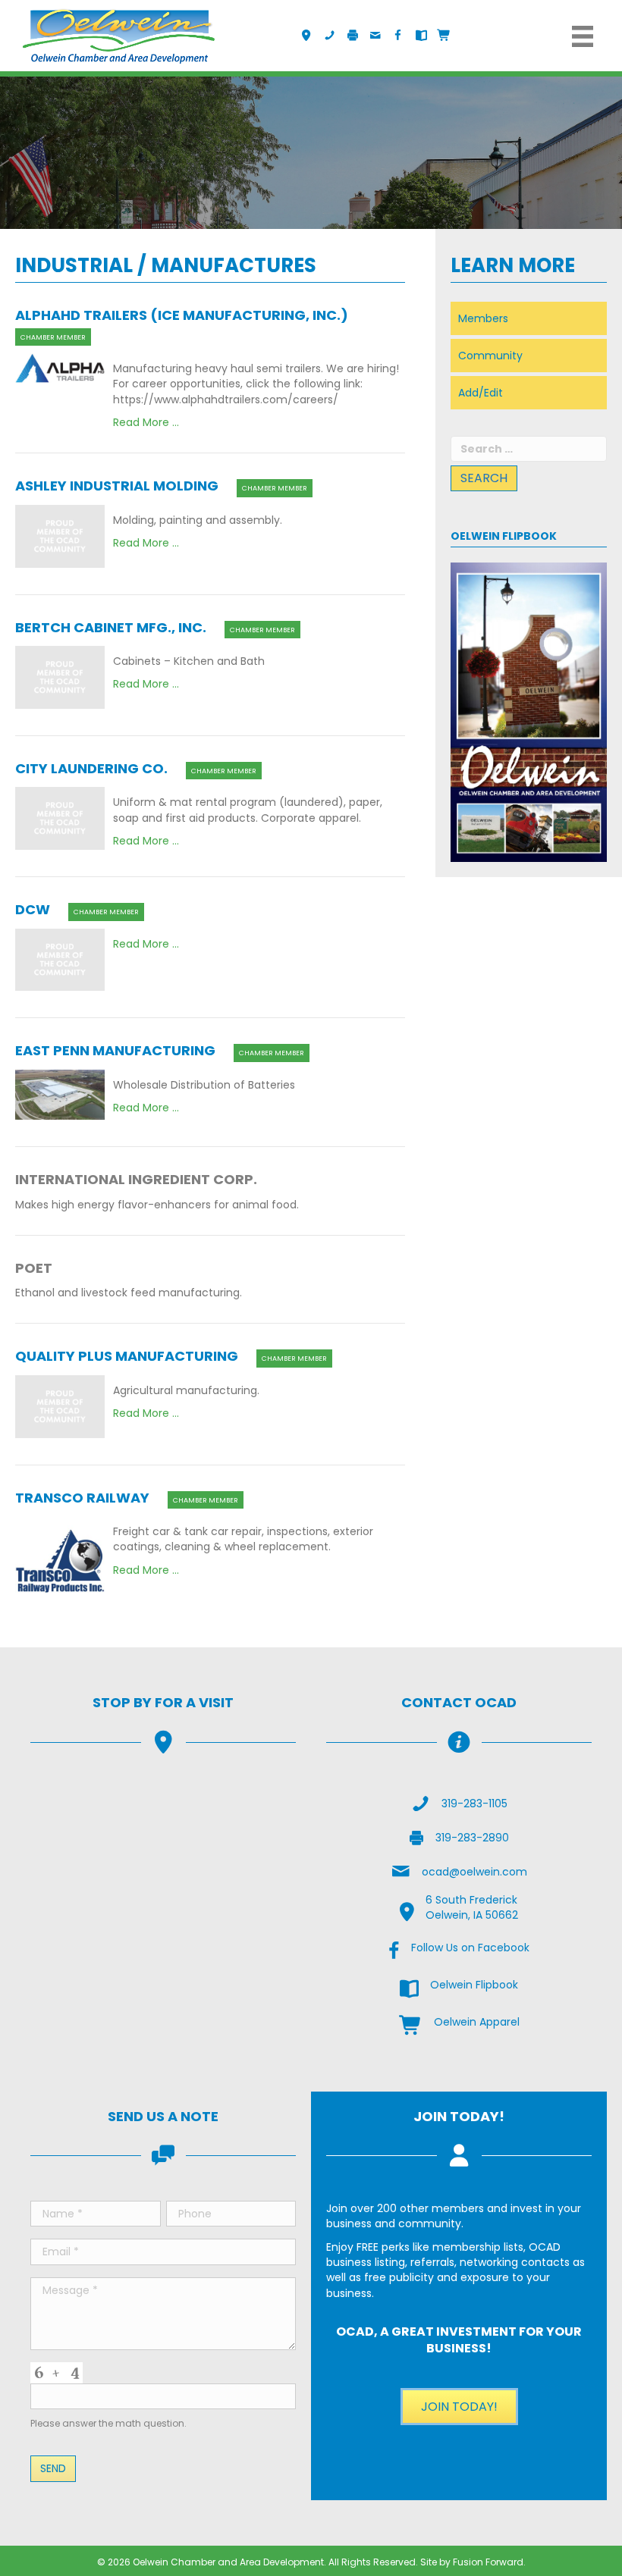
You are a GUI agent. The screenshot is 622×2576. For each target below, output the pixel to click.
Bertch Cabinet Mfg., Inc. (111, 627)
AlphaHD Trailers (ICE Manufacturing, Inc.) (182, 315)
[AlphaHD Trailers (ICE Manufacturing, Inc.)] (60, 368)
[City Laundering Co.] (60, 818)
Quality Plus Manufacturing (127, 1356)
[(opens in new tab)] (529, 711)
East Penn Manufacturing (115, 1050)
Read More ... (146, 422)
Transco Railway (82, 1498)
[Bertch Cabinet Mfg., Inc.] (60, 676)
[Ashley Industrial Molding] (60, 535)
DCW (33, 909)
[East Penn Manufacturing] (60, 1094)
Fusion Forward (488, 2562)
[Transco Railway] (60, 1560)
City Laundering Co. (91, 768)
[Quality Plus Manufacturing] (60, 1406)
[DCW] (60, 959)
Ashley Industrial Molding (117, 486)
